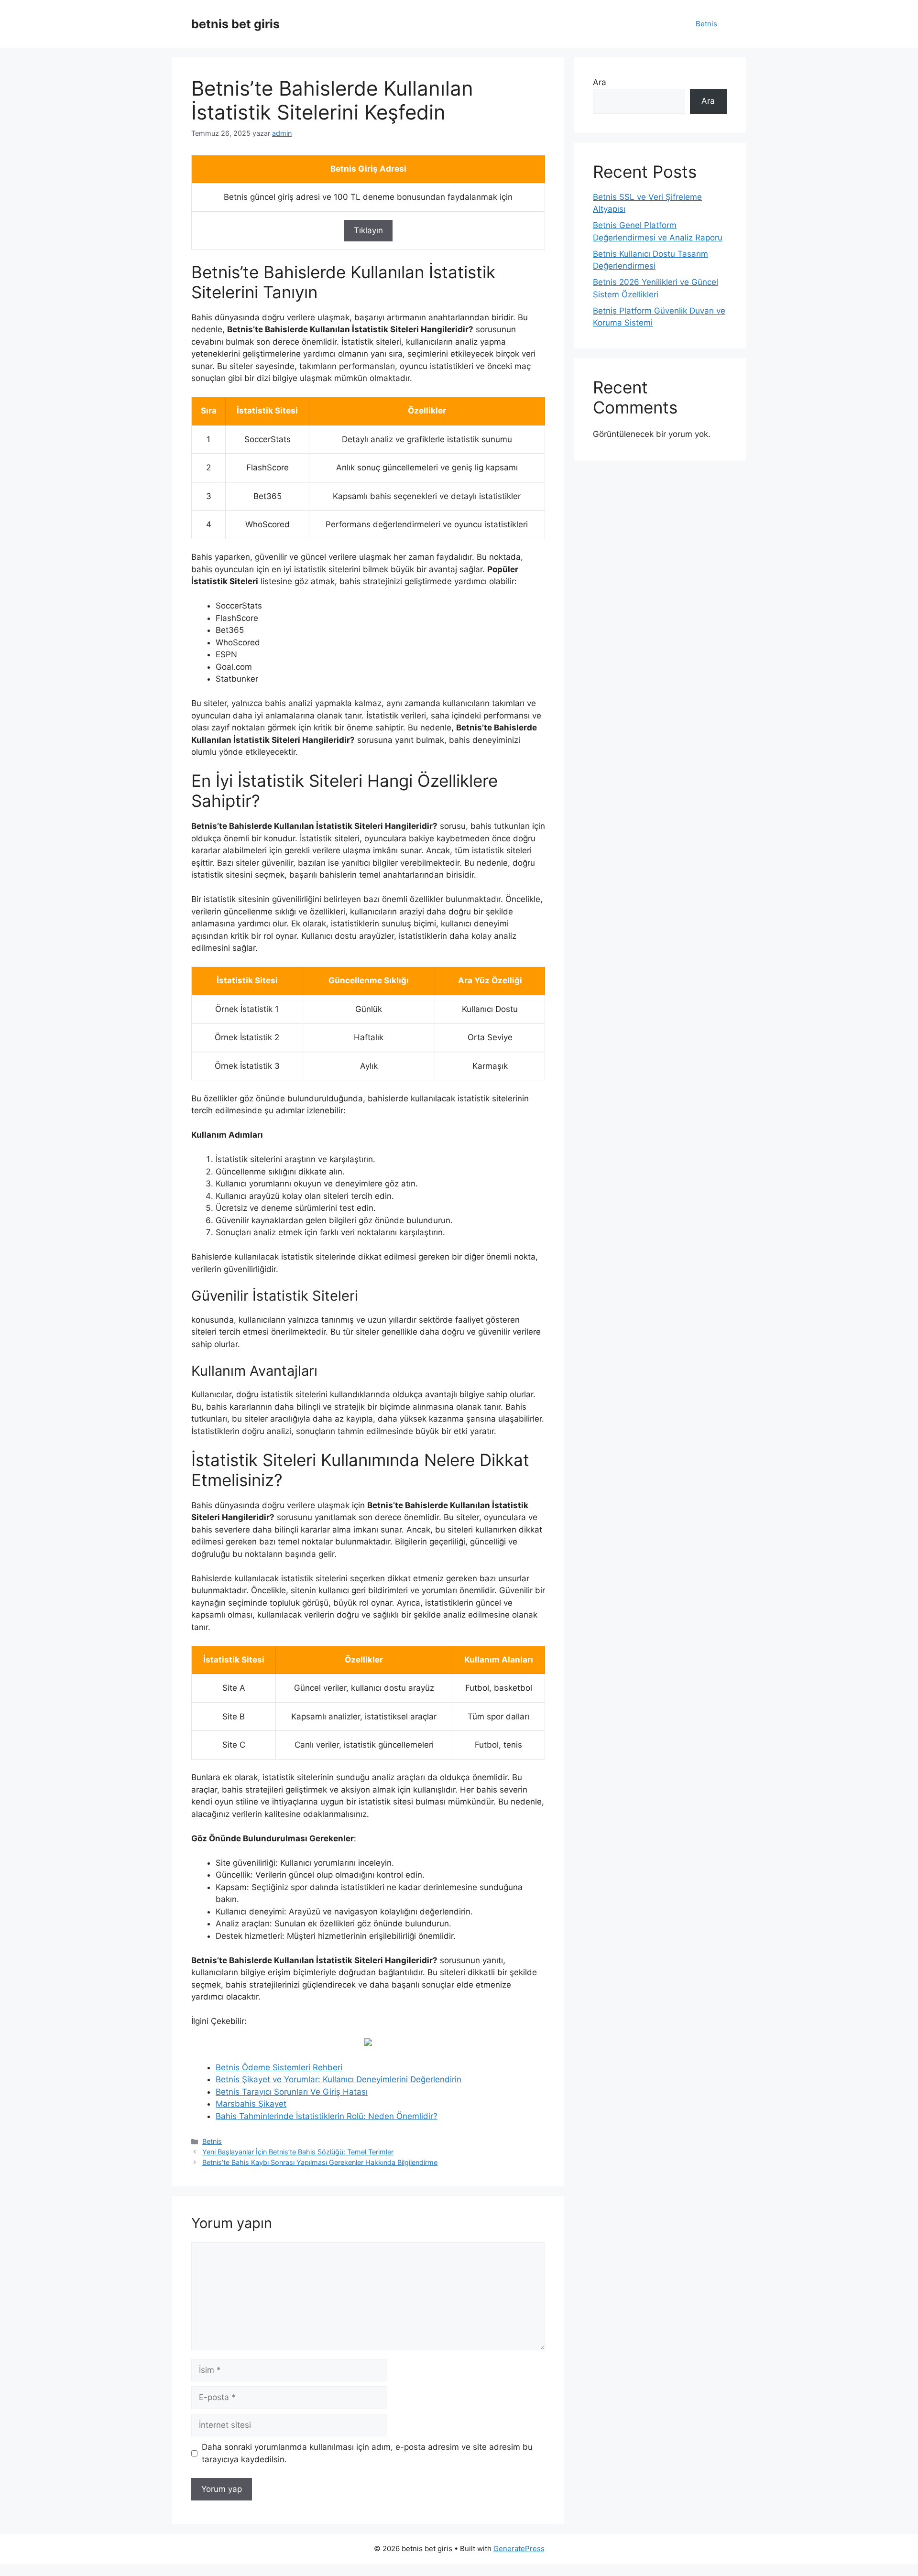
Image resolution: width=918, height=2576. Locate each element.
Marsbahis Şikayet (251, 2104)
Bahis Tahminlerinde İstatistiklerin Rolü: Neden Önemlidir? (327, 2116)
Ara (600, 82)
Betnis (706, 24)
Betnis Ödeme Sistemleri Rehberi (279, 2067)
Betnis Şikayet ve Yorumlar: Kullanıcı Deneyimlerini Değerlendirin (339, 2079)
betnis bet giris (235, 24)
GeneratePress (519, 2549)
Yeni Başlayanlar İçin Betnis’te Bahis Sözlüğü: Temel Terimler (298, 2152)
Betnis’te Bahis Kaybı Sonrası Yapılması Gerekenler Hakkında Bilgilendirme (320, 2162)
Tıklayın (368, 230)
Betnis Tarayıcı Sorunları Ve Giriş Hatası (292, 2092)
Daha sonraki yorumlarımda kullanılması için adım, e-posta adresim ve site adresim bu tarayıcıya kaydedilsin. (367, 2453)
